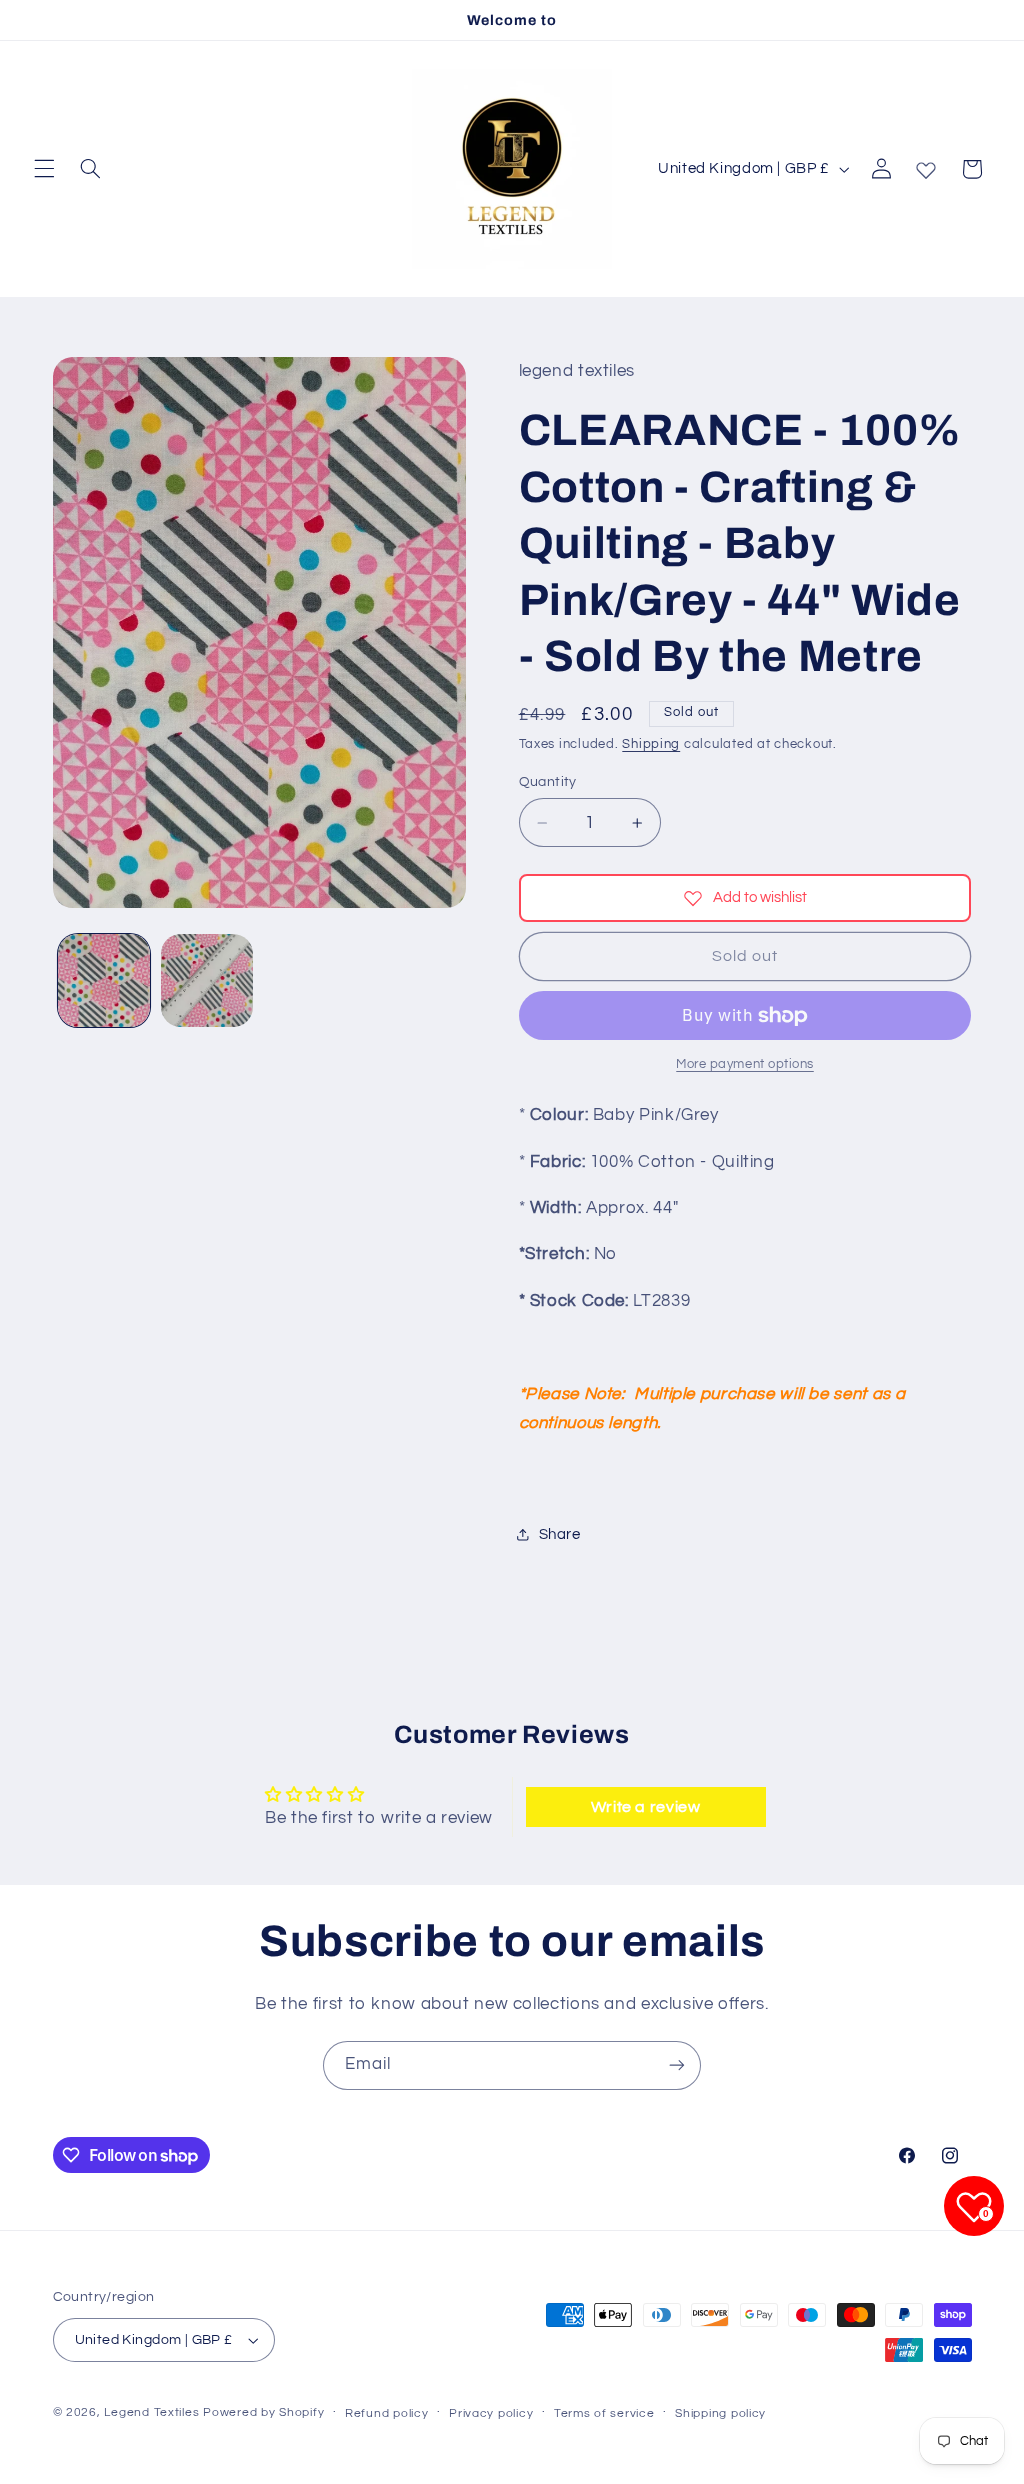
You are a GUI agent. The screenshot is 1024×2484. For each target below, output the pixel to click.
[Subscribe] (677, 2065)
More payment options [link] (745, 1064)
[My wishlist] (926, 166)
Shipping (651, 744)
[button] (44, 169)
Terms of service (604, 2413)
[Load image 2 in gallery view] (207, 980)
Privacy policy (491, 2413)
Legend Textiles (151, 2412)
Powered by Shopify (263, 2412)
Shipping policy (720, 2413)
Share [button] (560, 1534)
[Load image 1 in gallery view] (104, 980)
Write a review (646, 1807)
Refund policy (387, 2413)
